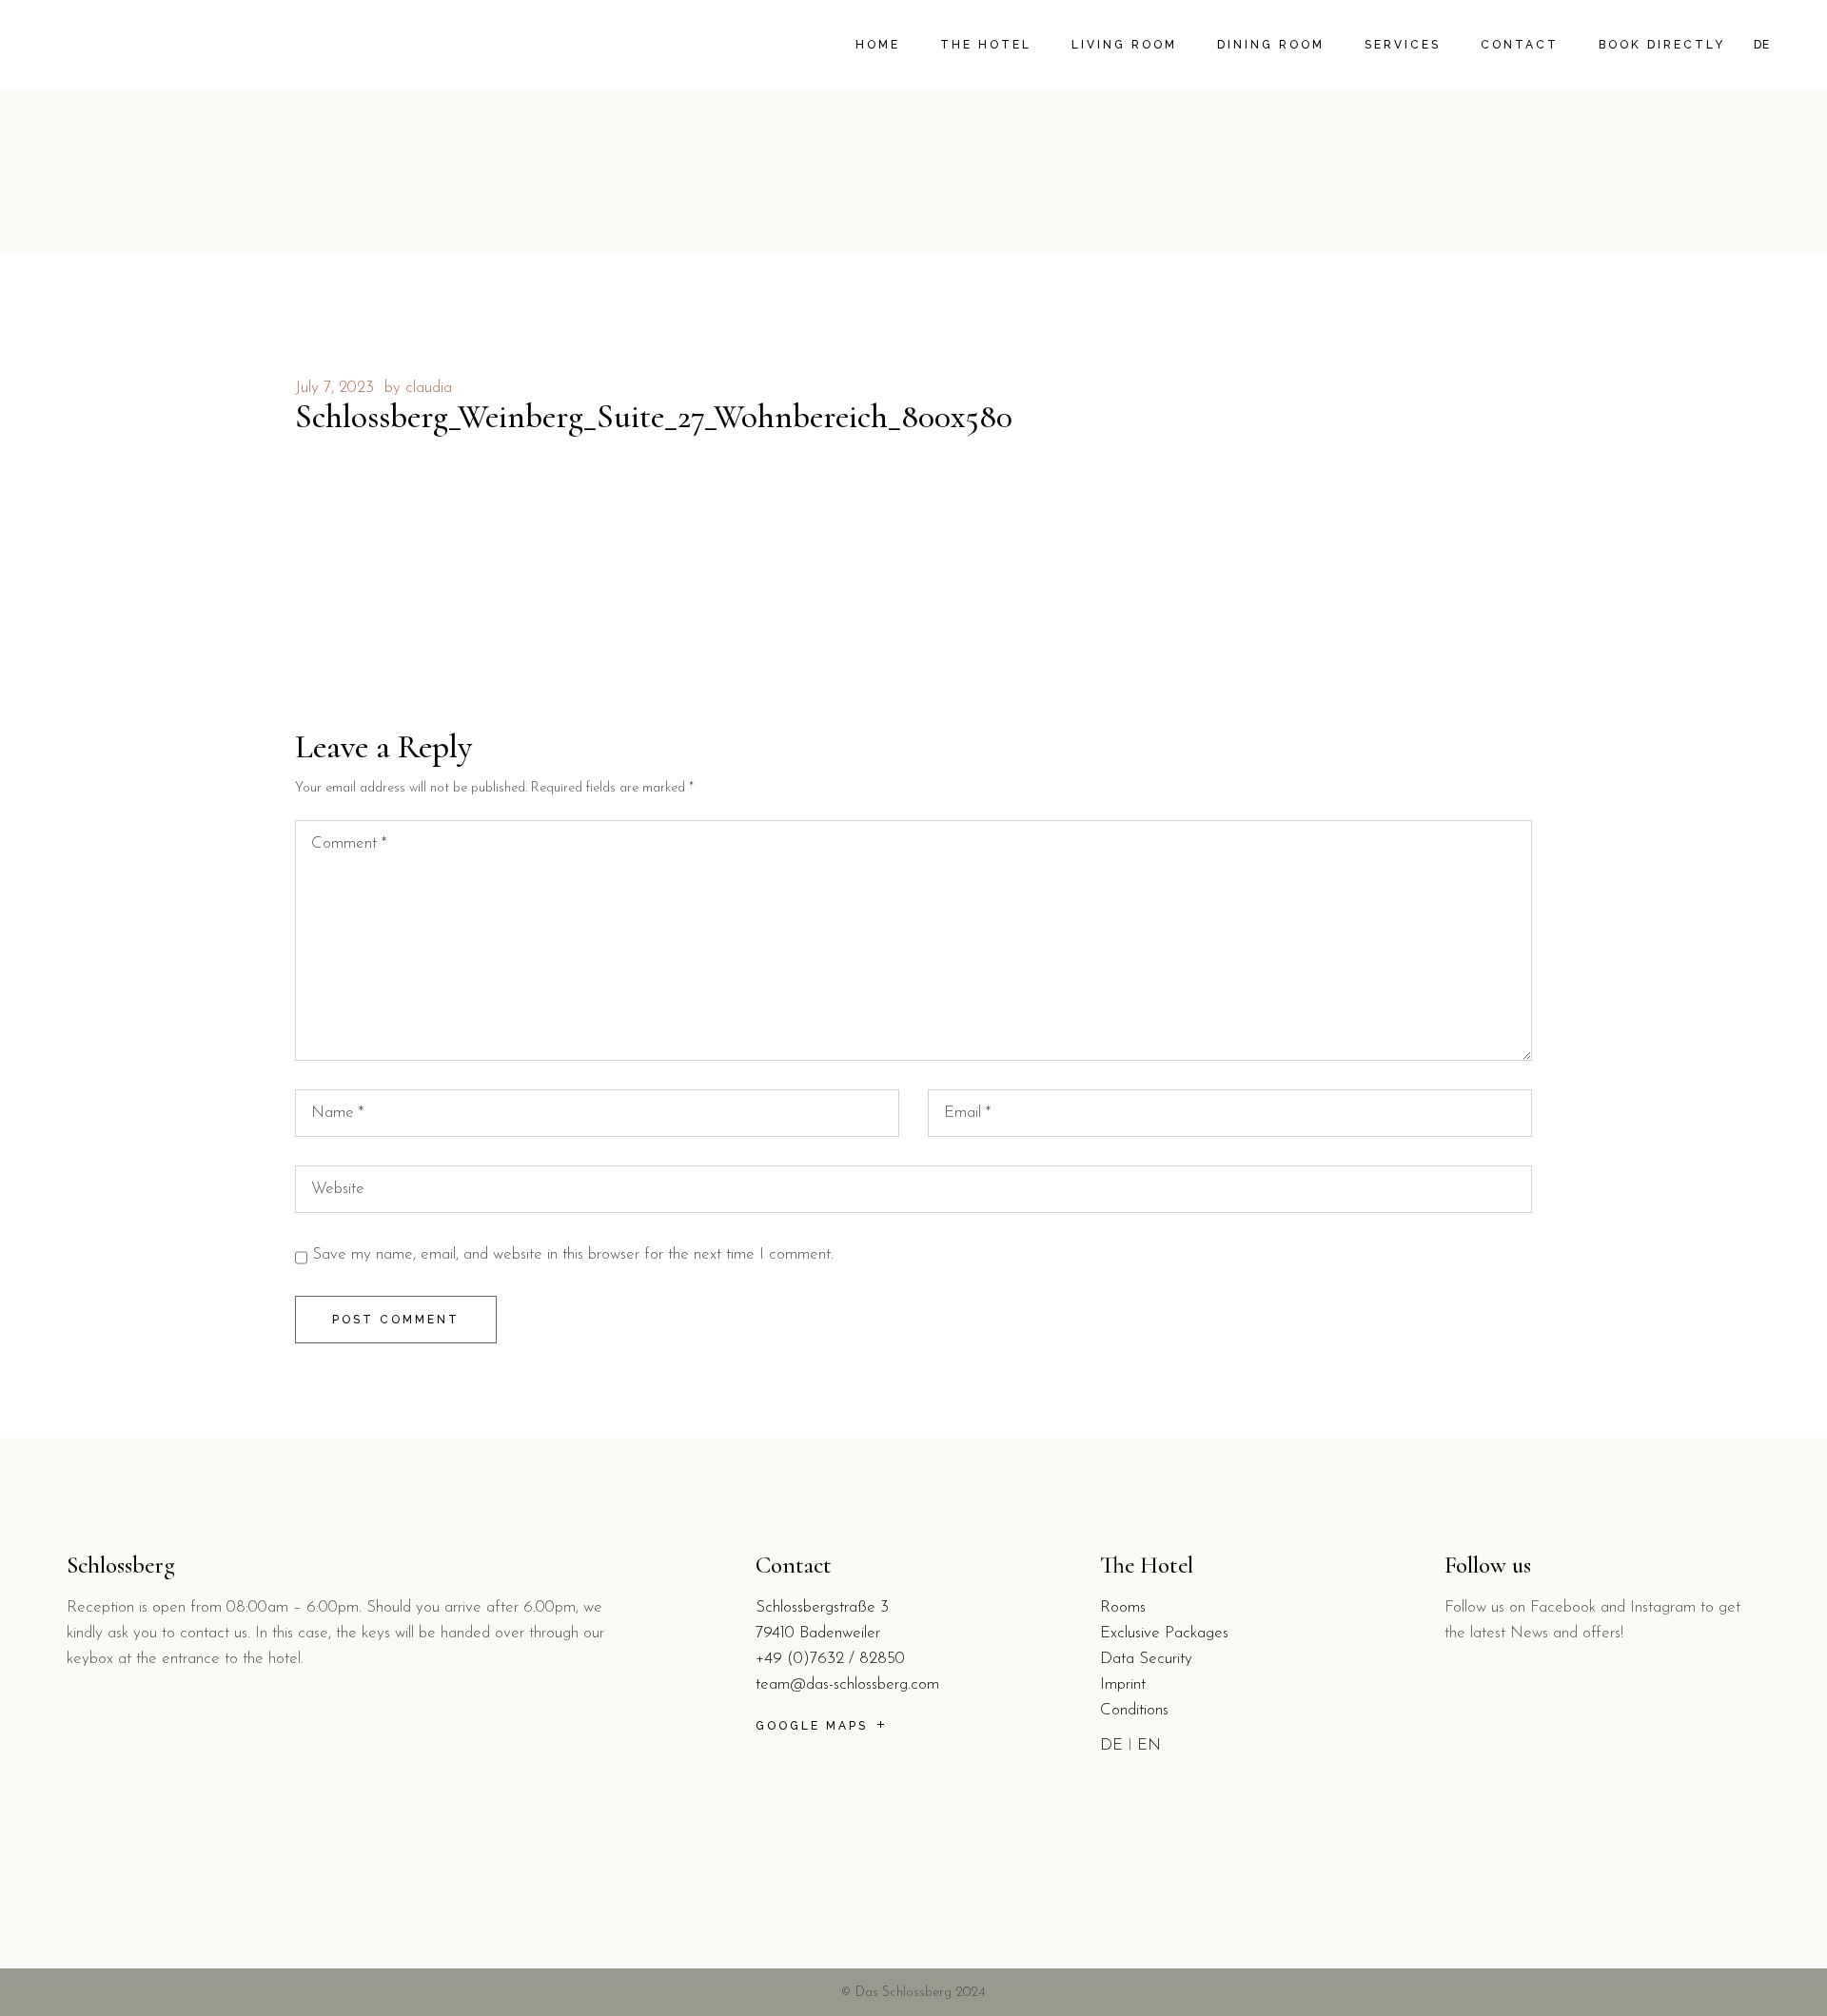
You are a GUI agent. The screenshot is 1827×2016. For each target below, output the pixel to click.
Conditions (1134, 1710)
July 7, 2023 (334, 388)
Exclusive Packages (1164, 1633)
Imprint (1123, 1684)
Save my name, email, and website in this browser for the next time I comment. (573, 1254)
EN (1149, 1745)
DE (1111, 1745)
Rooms (1123, 1607)
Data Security (1146, 1659)
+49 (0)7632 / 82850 (830, 1659)
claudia (429, 388)
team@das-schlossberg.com (847, 1684)
